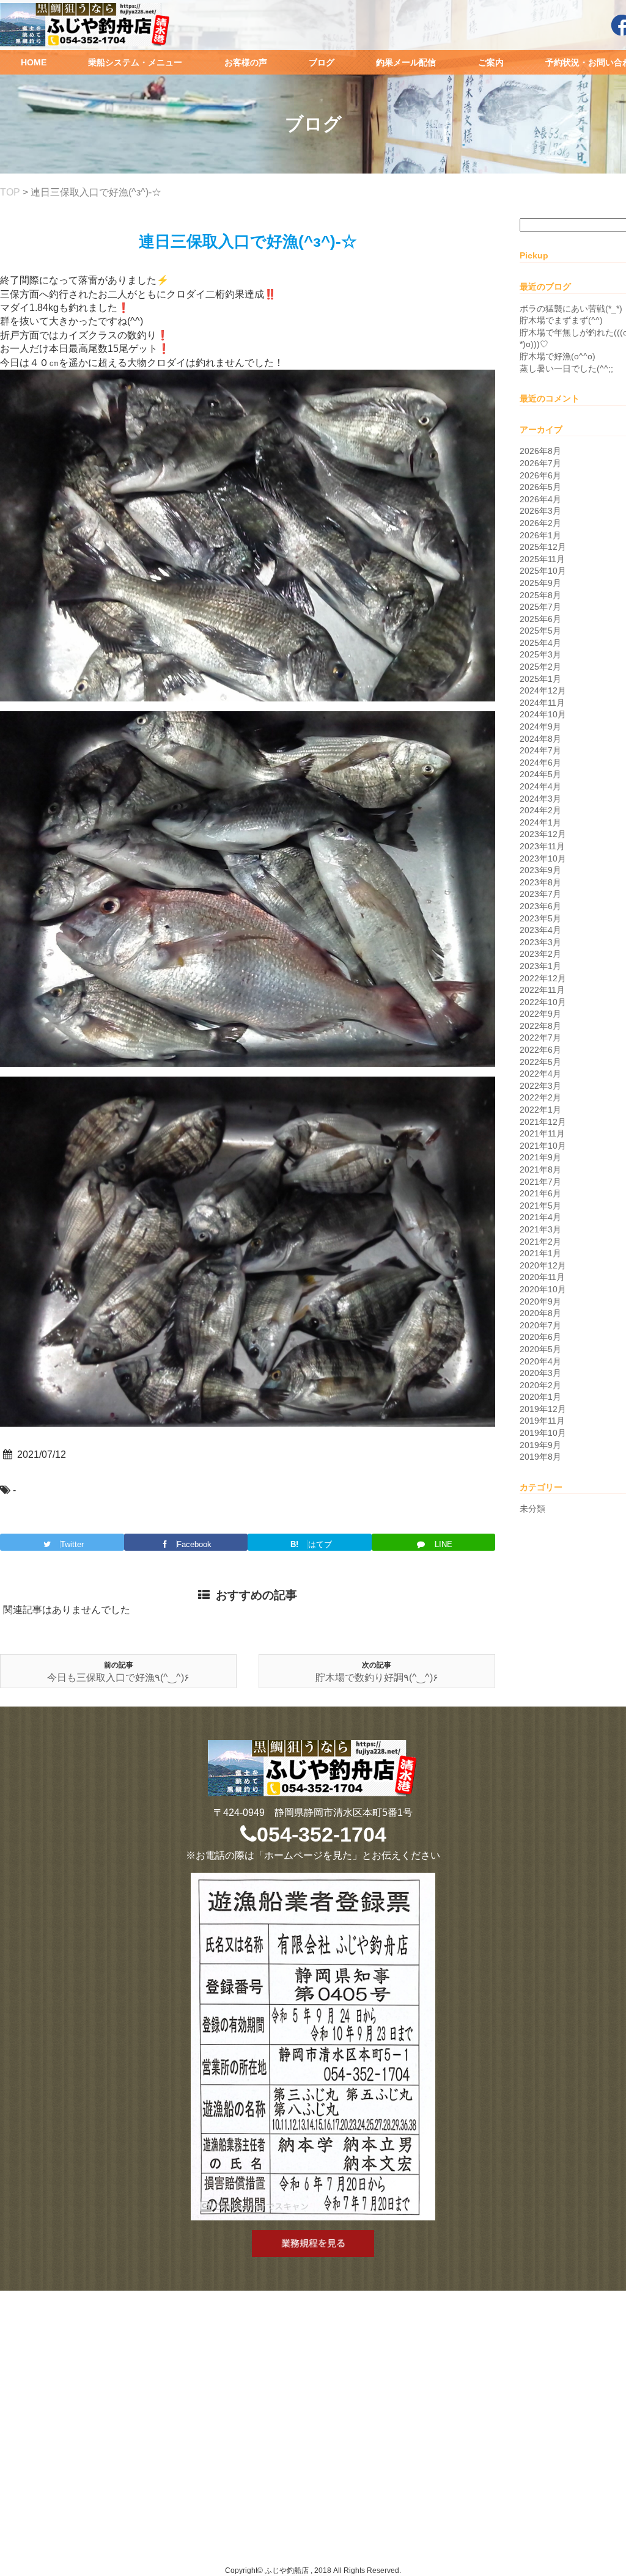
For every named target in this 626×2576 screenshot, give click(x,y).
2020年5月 (540, 1349)
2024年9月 (540, 726)
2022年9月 (540, 1014)
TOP (10, 192)
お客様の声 (246, 62)
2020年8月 (540, 1313)
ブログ (322, 62)
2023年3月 (540, 942)
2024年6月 (540, 763)
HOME (34, 62)
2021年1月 (540, 1253)
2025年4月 (540, 643)
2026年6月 (540, 475)
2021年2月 (540, 1242)
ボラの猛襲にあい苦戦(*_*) (571, 309)
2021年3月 (540, 1229)
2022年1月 (540, 1110)
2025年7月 (540, 607)
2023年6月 (540, 906)
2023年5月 (540, 918)
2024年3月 (540, 799)
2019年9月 (540, 1445)
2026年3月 (540, 511)
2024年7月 (540, 750)
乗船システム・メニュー (135, 62)
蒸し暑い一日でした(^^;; (566, 368)
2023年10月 (543, 858)
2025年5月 (540, 631)
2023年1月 (540, 966)
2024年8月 (540, 739)
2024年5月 (540, 774)
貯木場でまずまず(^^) (561, 320)
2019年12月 (543, 1409)
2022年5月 (540, 1062)
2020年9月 (540, 1301)
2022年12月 (543, 978)
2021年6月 (540, 1193)
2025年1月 (540, 679)
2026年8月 (540, 451)
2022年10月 (543, 1002)
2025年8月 (540, 595)
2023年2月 (540, 954)
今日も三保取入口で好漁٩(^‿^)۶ (118, 1678)
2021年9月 (540, 1157)
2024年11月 (542, 703)
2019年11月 (542, 1421)
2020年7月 (540, 1325)
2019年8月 (540, 1457)
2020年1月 (540, 1397)
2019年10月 (543, 1433)
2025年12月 (543, 547)
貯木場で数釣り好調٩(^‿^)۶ (377, 1678)
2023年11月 (542, 846)
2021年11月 (542, 1133)
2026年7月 (540, 463)
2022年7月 (540, 1037)
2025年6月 (540, 619)
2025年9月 (540, 583)
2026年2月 (540, 523)
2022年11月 (542, 990)
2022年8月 (540, 1026)
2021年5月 (540, 1206)
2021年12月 (543, 1122)
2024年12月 (543, 690)
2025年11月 (542, 559)
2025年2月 (540, 667)
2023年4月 (540, 930)
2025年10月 (543, 571)
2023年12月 (543, 834)
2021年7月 (540, 1182)
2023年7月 (540, 894)
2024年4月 (540, 786)
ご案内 (491, 62)
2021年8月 (540, 1169)
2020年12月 (543, 1265)
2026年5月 (540, 487)
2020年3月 (540, 1373)
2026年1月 (540, 535)
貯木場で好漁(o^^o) (558, 356)
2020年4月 (540, 1361)
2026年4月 (540, 499)
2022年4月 (540, 1074)
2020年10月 (543, 1289)
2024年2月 (540, 810)
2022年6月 (540, 1050)
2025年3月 (540, 654)
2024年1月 (540, 822)
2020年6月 (540, 1337)
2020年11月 (542, 1277)
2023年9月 (540, 870)
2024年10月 (543, 714)
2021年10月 (543, 1146)
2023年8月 (540, 882)
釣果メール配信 (406, 62)
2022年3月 (540, 1086)
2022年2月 (540, 1097)
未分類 (532, 1509)
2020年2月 (540, 1385)
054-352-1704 (322, 1834)
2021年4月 (540, 1217)
